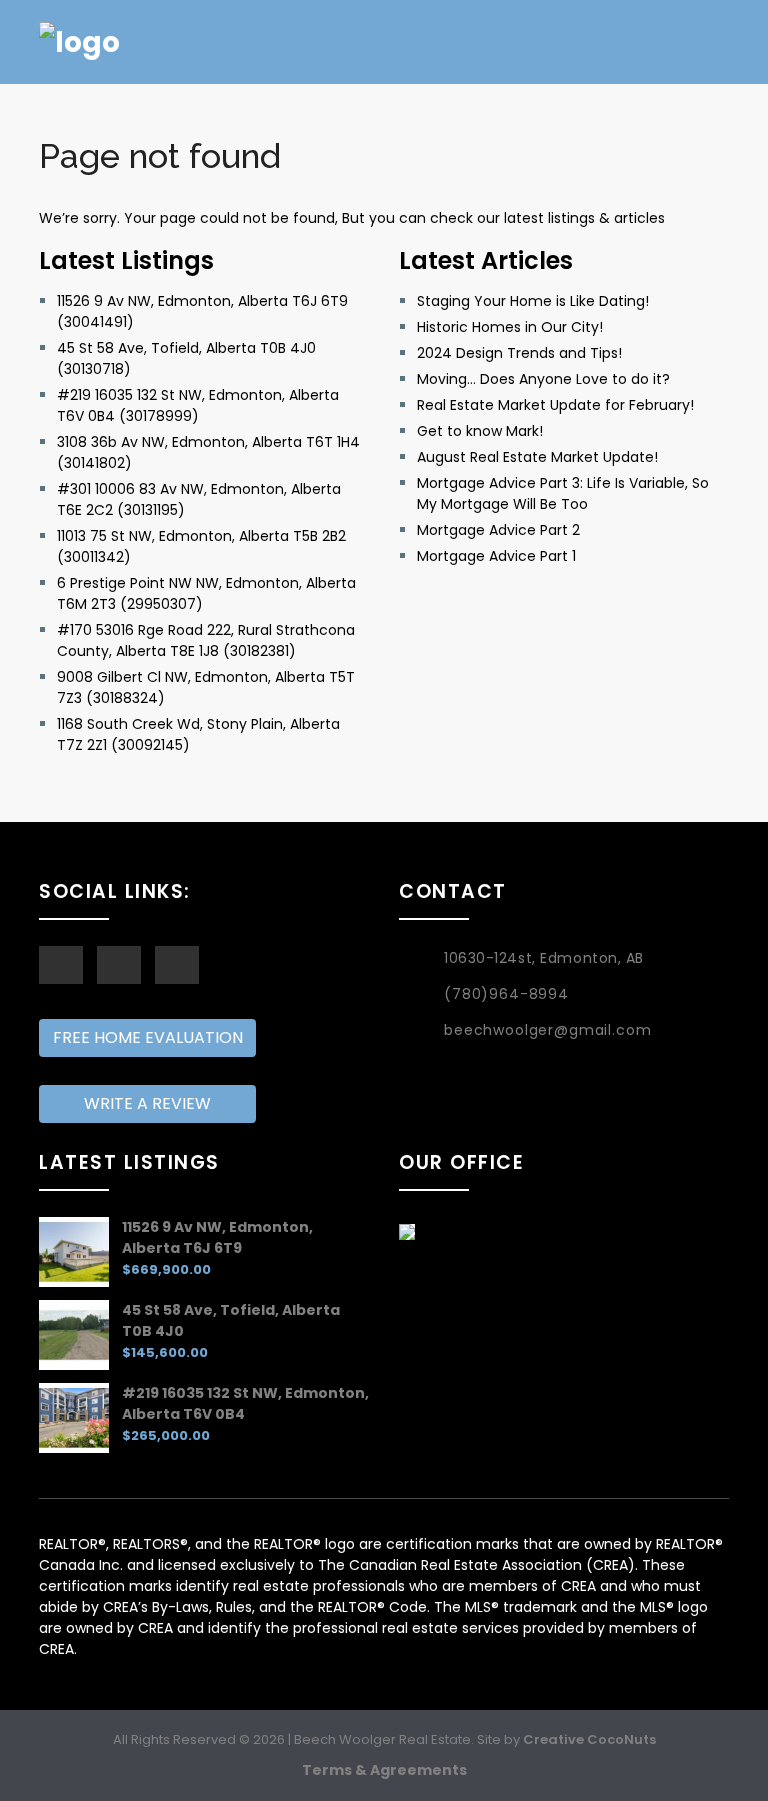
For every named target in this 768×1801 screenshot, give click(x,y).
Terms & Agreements (384, 1770)
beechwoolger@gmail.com (547, 1030)
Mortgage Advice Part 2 (498, 530)
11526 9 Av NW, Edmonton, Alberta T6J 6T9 (217, 1237)
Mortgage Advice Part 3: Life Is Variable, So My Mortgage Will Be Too (563, 493)
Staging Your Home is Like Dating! (533, 301)
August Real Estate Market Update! (537, 457)
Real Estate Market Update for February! (555, 405)
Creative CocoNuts (589, 1739)
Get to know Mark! (480, 431)
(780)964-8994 (506, 994)
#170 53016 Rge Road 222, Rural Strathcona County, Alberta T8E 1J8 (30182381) (206, 640)
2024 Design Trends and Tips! (519, 353)
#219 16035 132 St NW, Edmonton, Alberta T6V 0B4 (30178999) (198, 405)
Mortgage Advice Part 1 (496, 556)
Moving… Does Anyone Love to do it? (543, 379)
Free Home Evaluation (148, 1037)
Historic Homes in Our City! (510, 327)
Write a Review (147, 1103)
